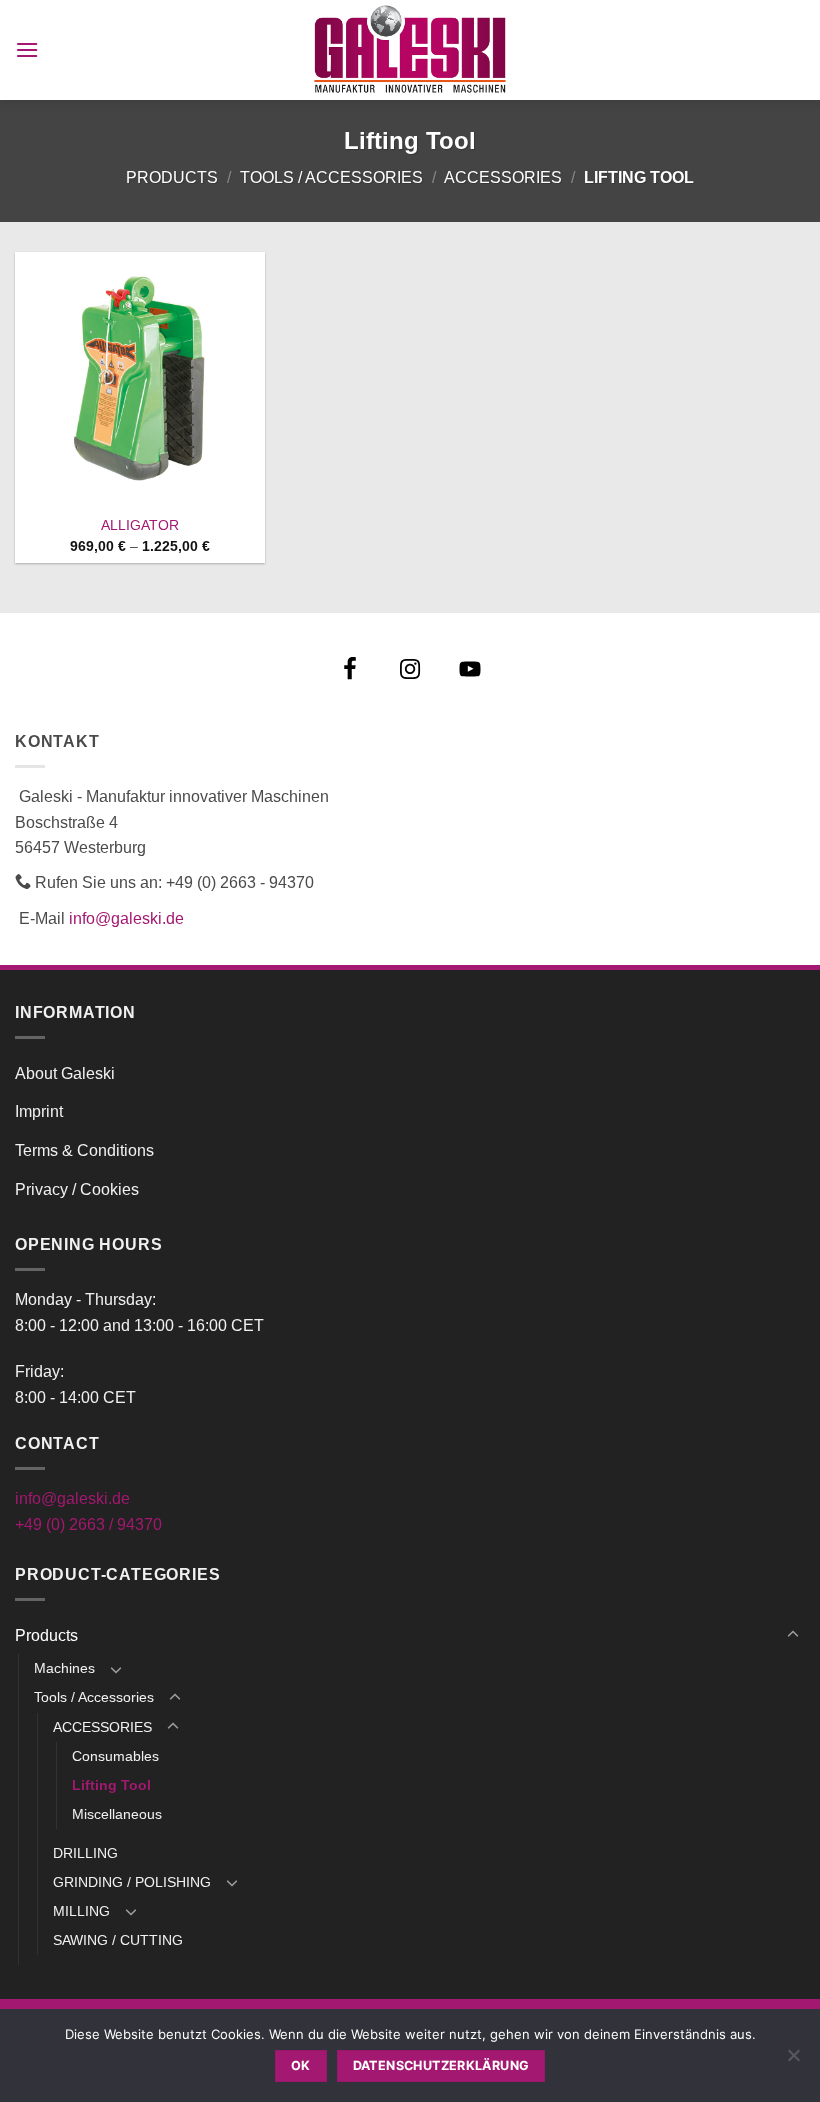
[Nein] (793, 2061)
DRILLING (85, 1853)
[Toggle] (793, 1635)
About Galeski (65, 1073)
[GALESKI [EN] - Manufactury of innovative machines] (410, 50)
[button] (27, 49)
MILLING (81, 1911)
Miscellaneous (117, 1814)
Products (172, 177)
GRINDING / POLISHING (132, 1882)
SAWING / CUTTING (118, 1940)
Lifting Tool (111, 1785)
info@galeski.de (126, 918)
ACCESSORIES (503, 177)
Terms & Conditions (84, 1150)
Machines (64, 1668)
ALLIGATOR (140, 525)
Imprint (39, 1111)
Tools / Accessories (331, 177)
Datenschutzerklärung (441, 2065)
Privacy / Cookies (77, 1189)
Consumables (115, 1756)
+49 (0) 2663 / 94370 (88, 1524)
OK (301, 2065)
